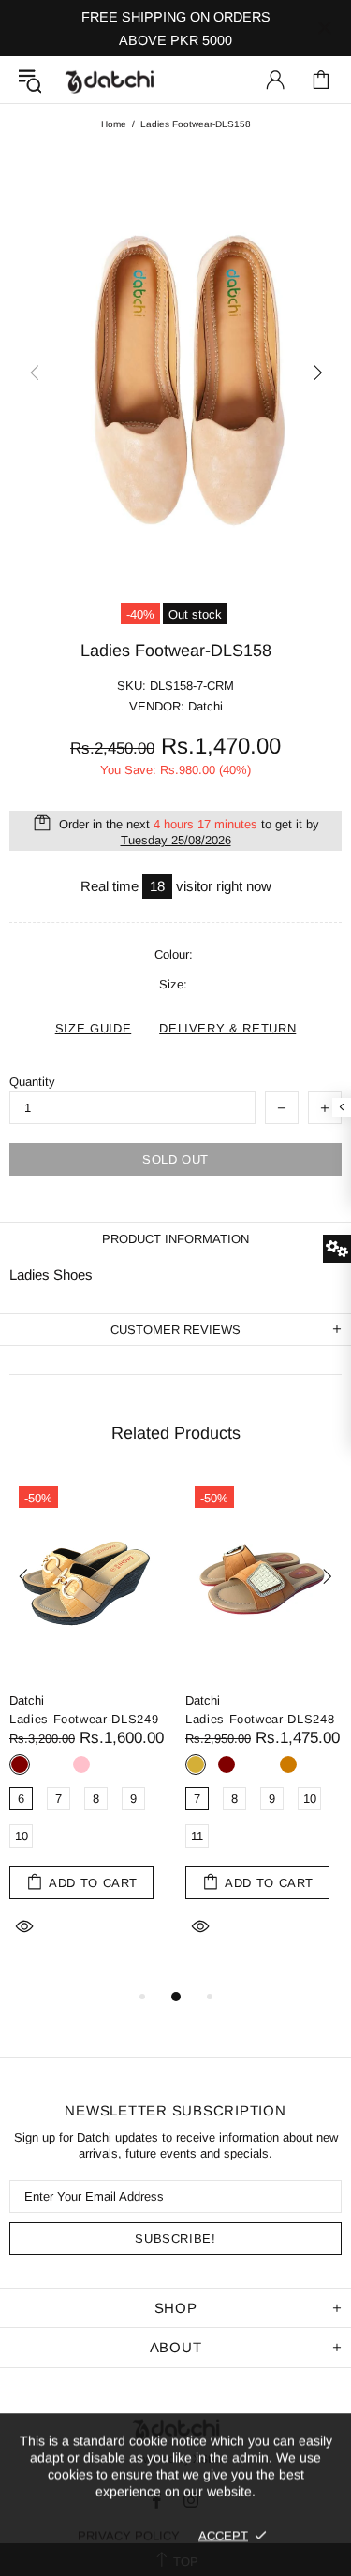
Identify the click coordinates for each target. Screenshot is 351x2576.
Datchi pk (110, 80)
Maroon (20, 1764)
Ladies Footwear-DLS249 (84, 1719)
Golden (196, 1764)
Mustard (288, 1764)
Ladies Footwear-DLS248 (260, 1719)
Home (114, 124)
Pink (81, 1764)
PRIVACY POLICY (129, 2535)
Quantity (32, 1082)
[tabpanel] (88, 1731)
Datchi (27, 1700)
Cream (51, 1764)
